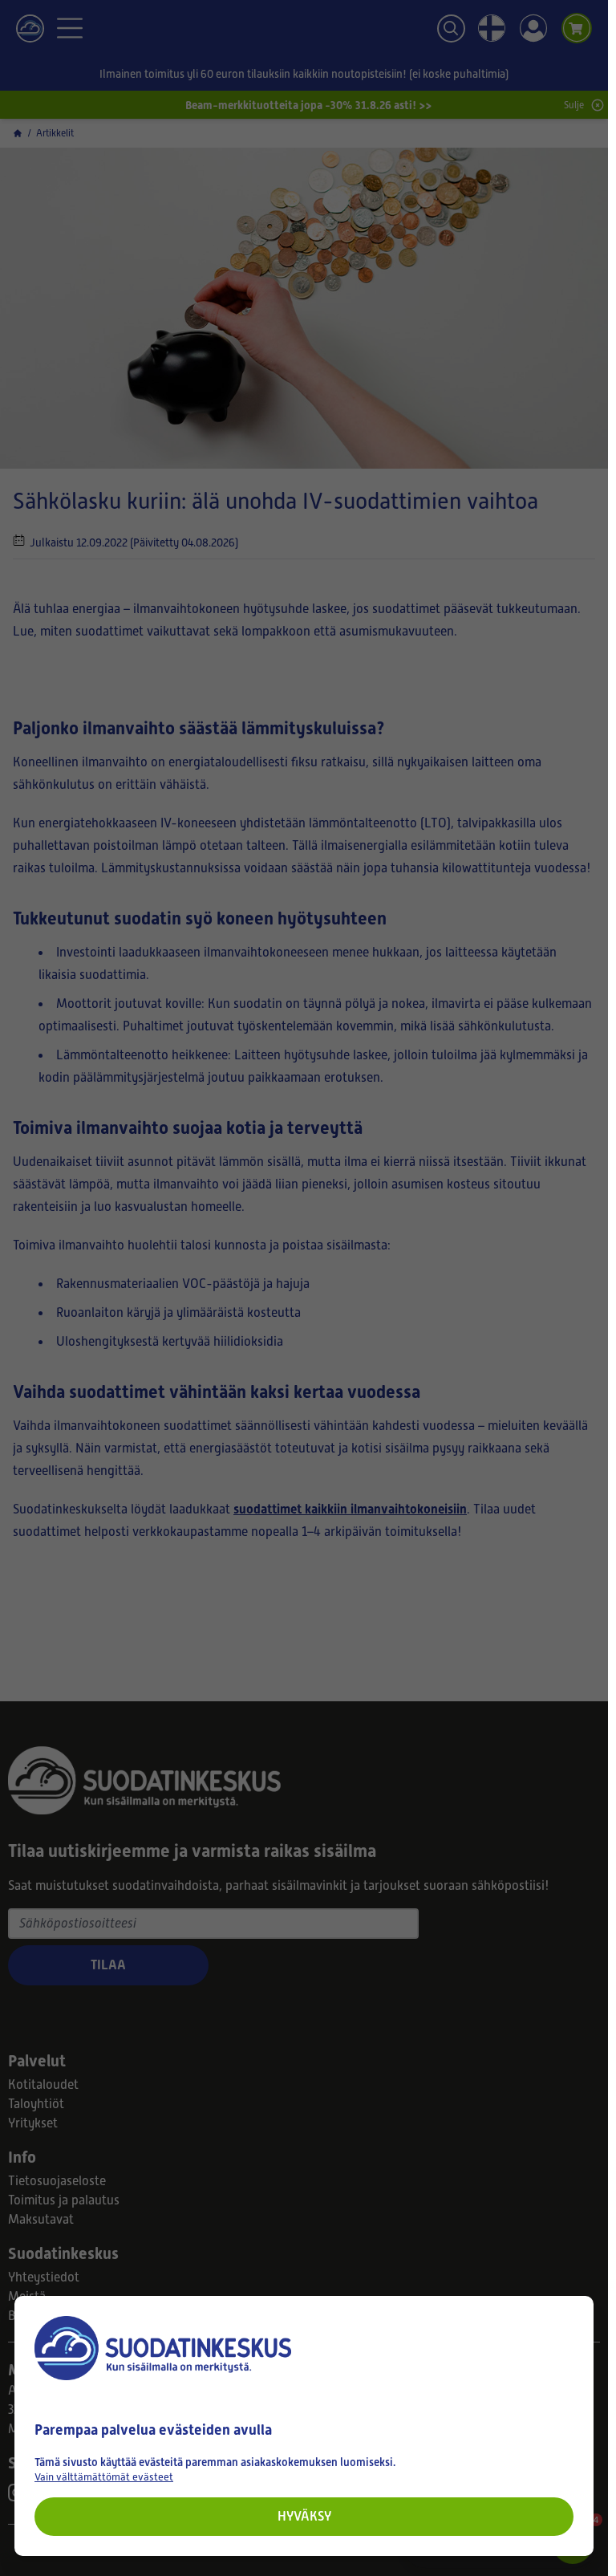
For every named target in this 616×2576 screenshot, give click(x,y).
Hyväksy (304, 2516)
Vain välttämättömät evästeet (104, 2477)
